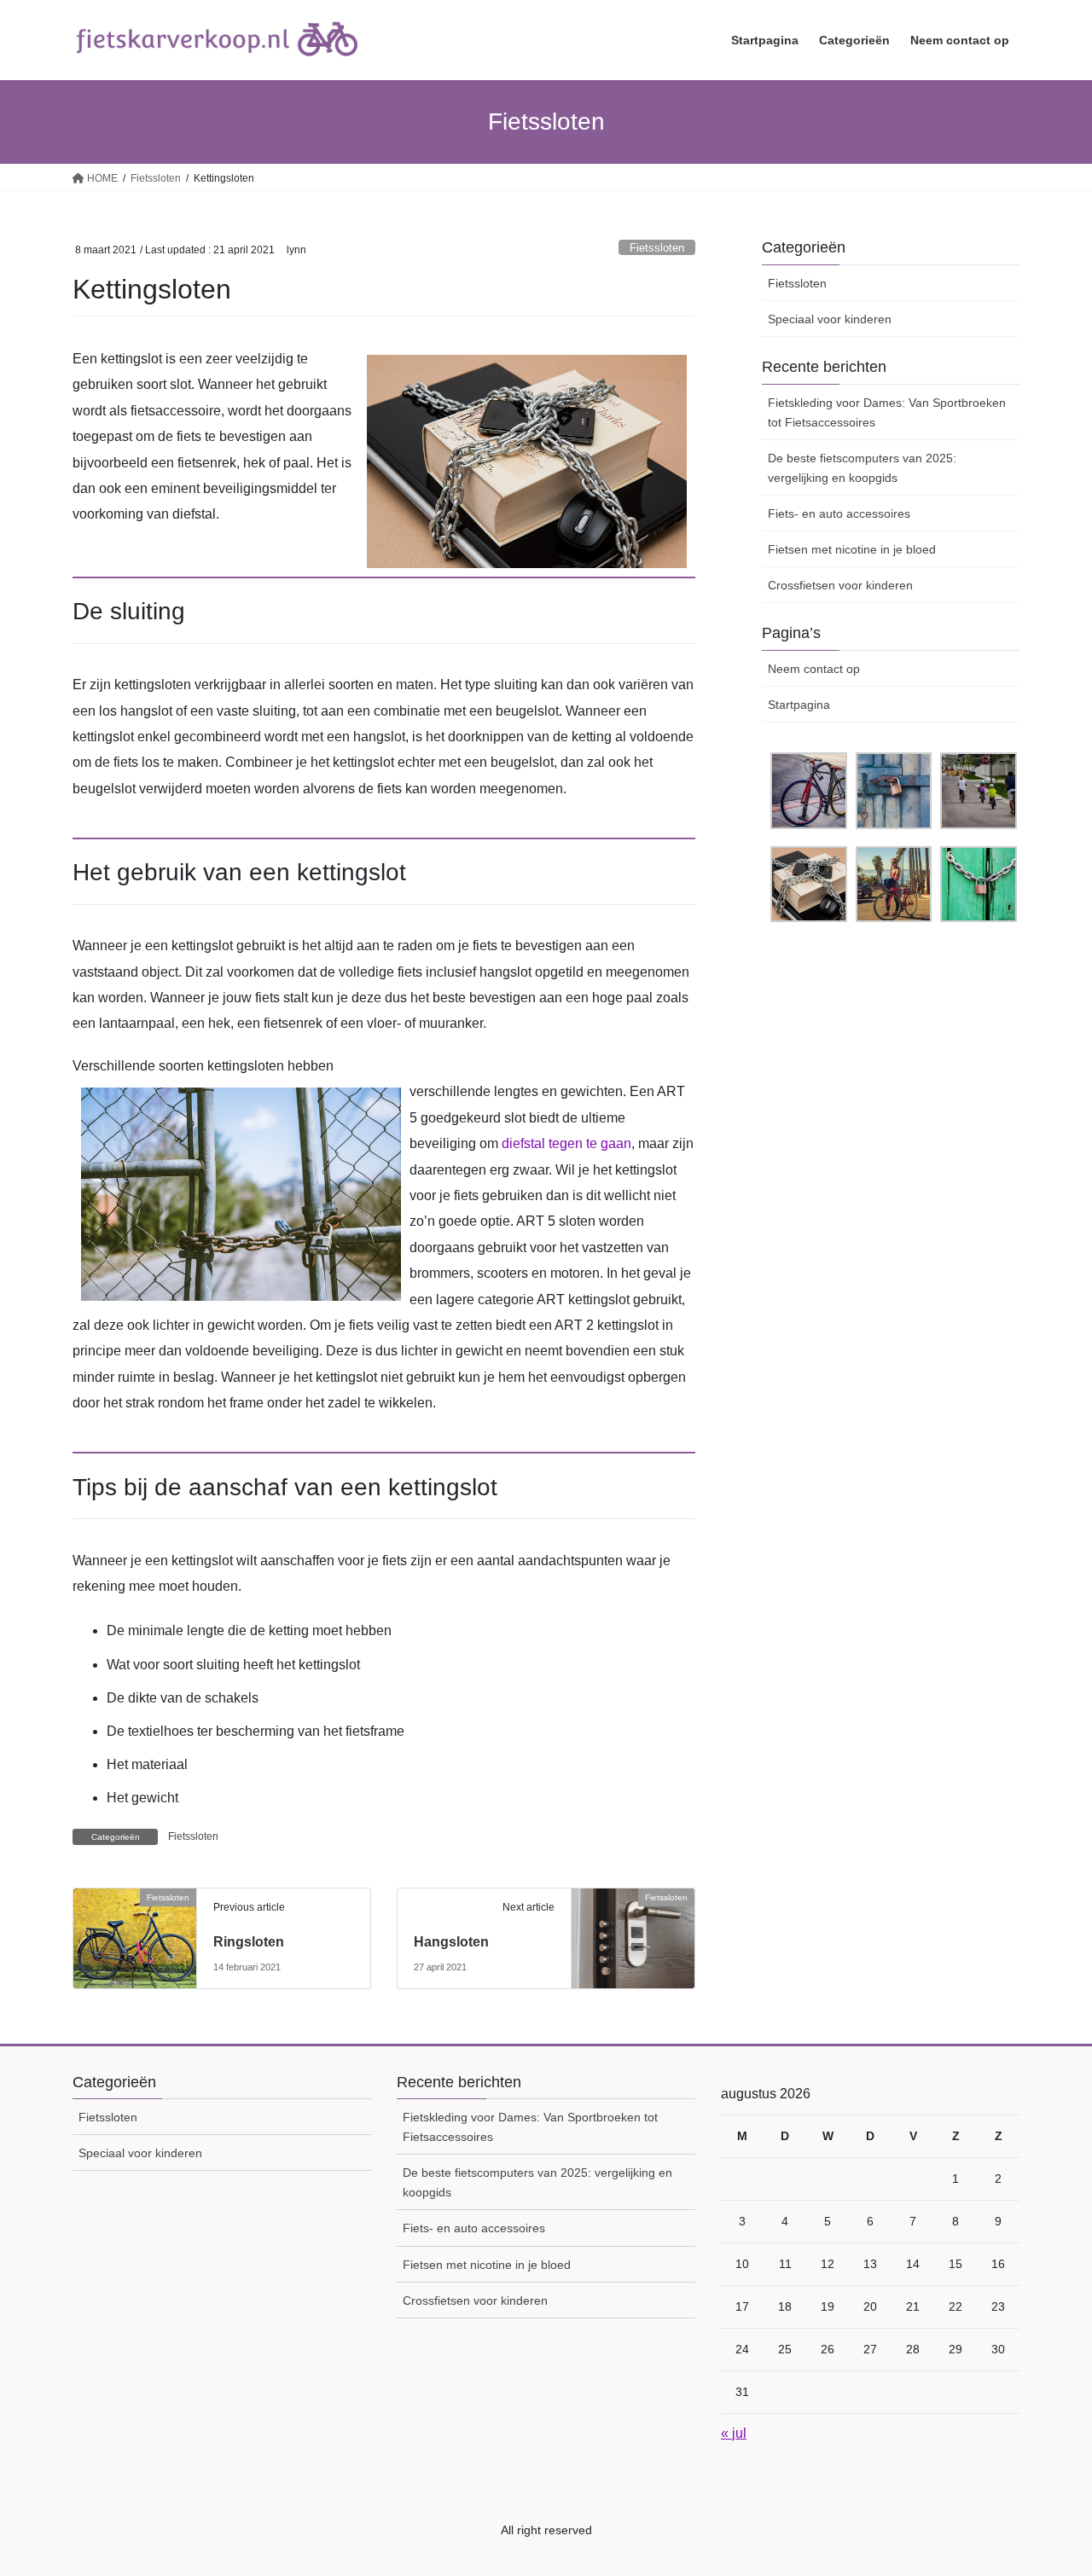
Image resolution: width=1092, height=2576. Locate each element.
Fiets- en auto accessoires (839, 513)
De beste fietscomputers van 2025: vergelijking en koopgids (862, 468)
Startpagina (799, 705)
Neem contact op (814, 669)
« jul (734, 2433)
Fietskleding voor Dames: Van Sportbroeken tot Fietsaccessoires (887, 412)
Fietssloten (657, 248)
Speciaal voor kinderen (830, 319)
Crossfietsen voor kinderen (840, 585)
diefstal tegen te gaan (566, 1143)
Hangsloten (451, 1942)
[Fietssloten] (135, 1928)
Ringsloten (249, 1942)
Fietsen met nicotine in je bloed (852, 549)
